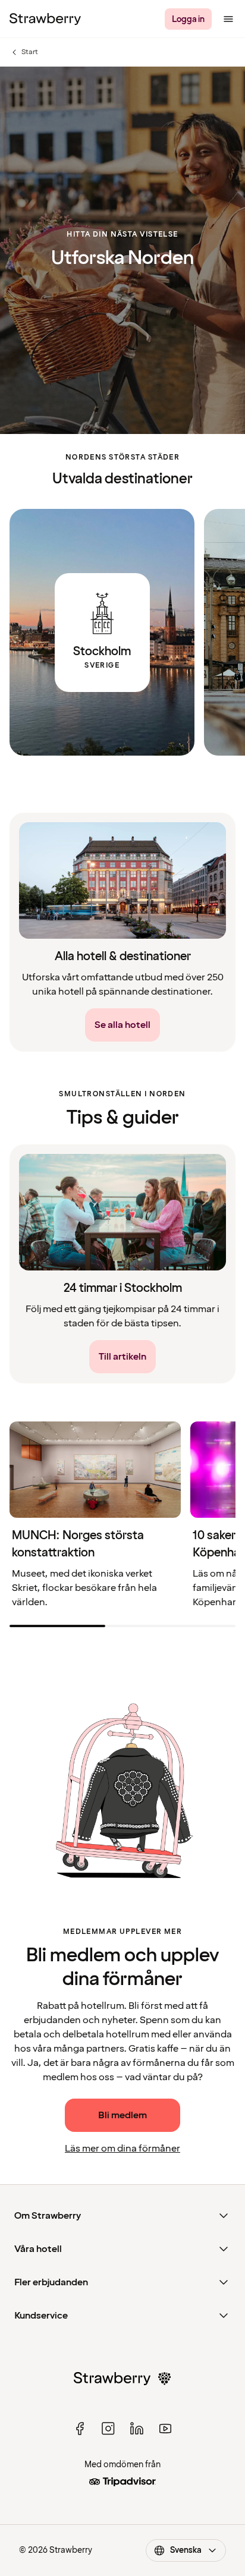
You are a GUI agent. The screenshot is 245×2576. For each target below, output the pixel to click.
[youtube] (165, 2429)
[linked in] (137, 2429)
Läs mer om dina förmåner (122, 2149)
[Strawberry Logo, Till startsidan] (45, 19)
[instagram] (108, 2429)
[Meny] (228, 19)
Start (30, 52)
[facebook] (80, 2429)
